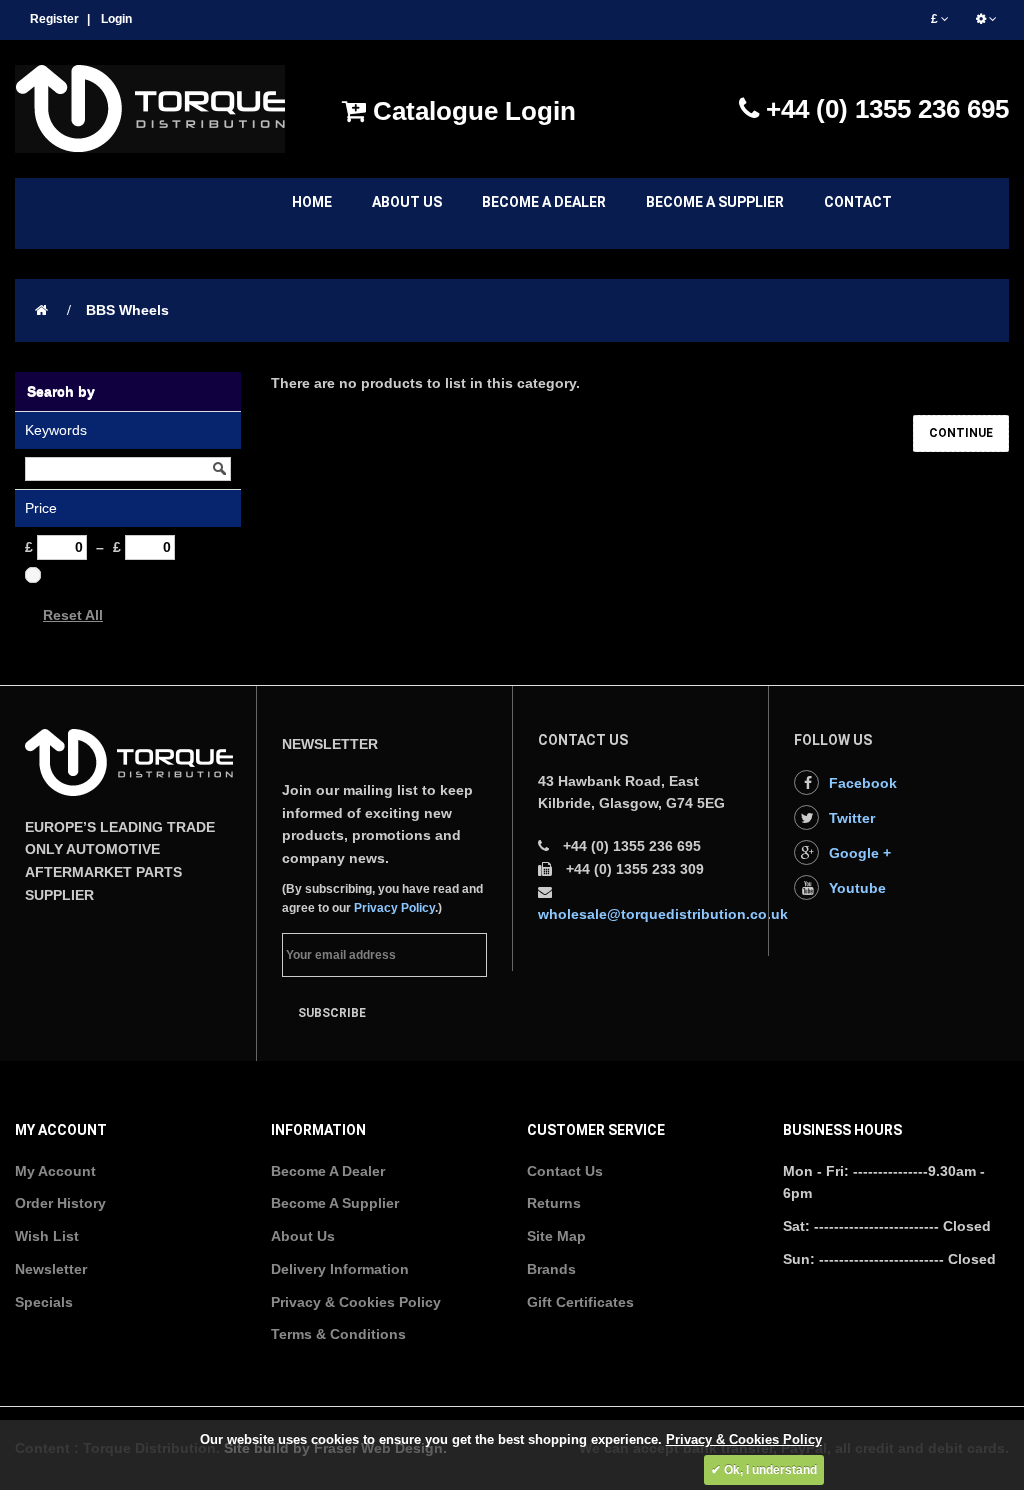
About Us (303, 1236)
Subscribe (332, 1013)
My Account (55, 1171)
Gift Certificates (580, 1302)
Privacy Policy (394, 907)
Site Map (556, 1236)
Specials (44, 1302)
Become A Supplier (335, 1203)
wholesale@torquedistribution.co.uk (663, 914)
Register (54, 19)
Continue (961, 433)
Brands (551, 1269)
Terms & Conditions (338, 1334)
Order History (60, 1203)
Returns (554, 1203)
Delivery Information (340, 1269)
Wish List (47, 1236)
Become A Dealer (328, 1171)
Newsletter (51, 1269)
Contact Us (565, 1171)
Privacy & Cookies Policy (356, 1302)
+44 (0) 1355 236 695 (884, 109)
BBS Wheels (127, 310)
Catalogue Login (471, 111)
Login (116, 19)
